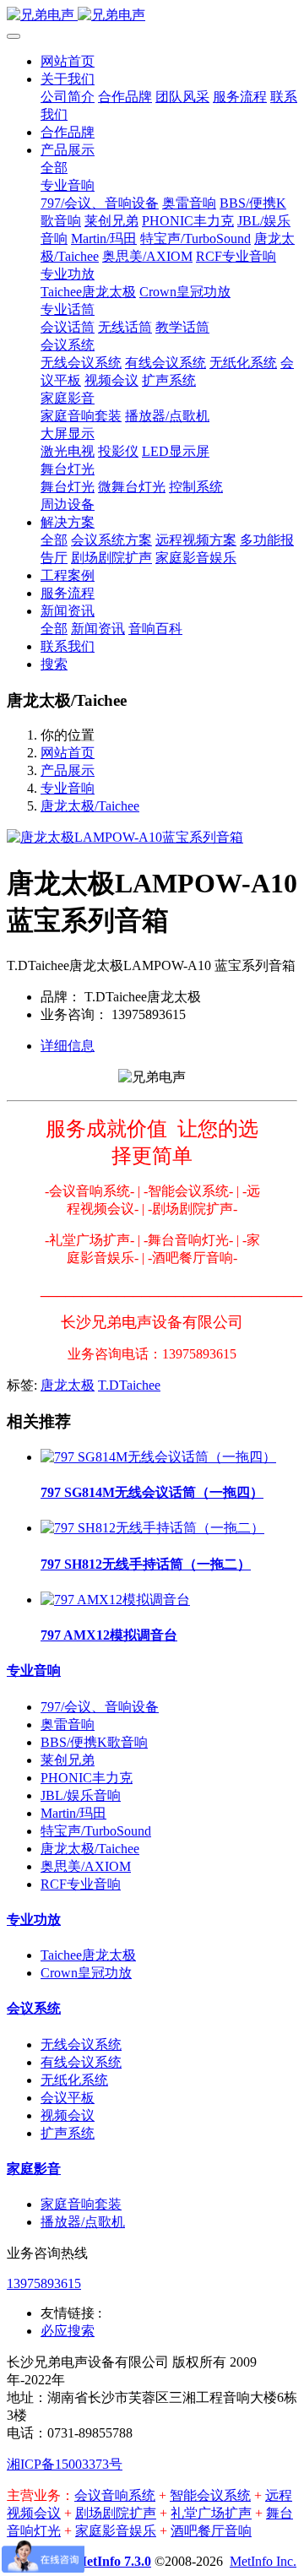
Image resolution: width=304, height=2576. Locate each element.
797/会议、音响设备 (100, 1707)
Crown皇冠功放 (86, 1973)
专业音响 (68, 788)
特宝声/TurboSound (96, 1831)
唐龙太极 (68, 1385)
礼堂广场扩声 (211, 2513)
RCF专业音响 (81, 1884)
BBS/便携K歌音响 (94, 1742)
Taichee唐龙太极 (88, 1955)
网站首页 (68, 61)
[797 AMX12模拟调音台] (115, 1600)
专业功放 (34, 1920)
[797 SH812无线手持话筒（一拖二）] (152, 1528)
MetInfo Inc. (263, 2561)
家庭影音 (34, 2169)
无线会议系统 (81, 2045)
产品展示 (68, 770)
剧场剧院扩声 (116, 2513)
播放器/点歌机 (83, 2222)
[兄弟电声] (152, 16)
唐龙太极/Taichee (90, 806)
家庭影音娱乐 (116, 2531)
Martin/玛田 (73, 1813)
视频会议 (68, 2115)
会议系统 (34, 2008)
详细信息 (68, 1046)
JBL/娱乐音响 (81, 1795)
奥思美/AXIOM (86, 1866)
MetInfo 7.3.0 (113, 2561)
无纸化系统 (74, 2080)
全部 (54, 168)
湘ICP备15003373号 (65, 2464)
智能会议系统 (210, 2495)
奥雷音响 (68, 1725)
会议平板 (68, 2098)
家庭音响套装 (81, 2204)
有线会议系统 (81, 2062)
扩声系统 (68, 2133)
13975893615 (44, 2283)
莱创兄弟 (68, 1760)
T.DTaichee (129, 1385)
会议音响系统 (115, 2495)
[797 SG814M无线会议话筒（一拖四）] (158, 1457)
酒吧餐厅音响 (211, 2531)
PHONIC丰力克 (87, 1778)
